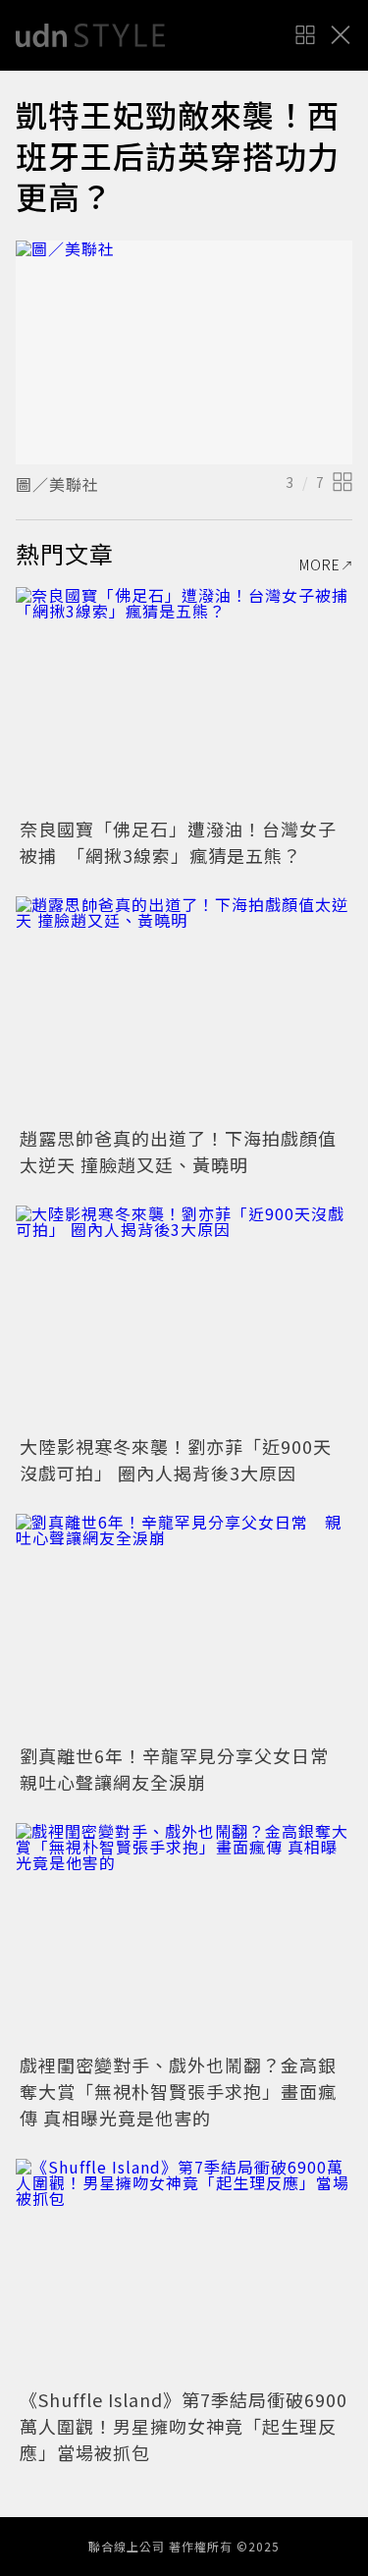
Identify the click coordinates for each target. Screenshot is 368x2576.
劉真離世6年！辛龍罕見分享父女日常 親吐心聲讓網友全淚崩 (184, 1769)
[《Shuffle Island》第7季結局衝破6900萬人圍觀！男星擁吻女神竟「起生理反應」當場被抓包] (184, 2271)
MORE (320, 564)
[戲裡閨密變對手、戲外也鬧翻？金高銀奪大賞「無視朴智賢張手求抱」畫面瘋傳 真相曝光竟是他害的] (184, 1935)
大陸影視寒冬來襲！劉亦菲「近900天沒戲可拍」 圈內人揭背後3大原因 (176, 1459)
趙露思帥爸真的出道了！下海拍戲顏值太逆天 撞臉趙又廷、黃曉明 (178, 1151)
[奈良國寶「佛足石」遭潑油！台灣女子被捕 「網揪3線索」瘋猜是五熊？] (184, 699)
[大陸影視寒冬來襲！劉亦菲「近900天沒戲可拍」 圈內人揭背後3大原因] (184, 1318)
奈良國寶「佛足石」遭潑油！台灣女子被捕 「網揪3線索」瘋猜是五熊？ (178, 842)
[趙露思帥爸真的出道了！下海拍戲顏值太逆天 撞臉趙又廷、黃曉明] (184, 1009)
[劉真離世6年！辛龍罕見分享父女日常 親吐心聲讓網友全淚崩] (184, 1626)
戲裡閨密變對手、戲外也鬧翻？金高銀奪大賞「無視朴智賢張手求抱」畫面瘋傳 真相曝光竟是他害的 (178, 2091)
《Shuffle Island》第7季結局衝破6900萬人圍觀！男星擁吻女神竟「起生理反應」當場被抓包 (184, 2426)
